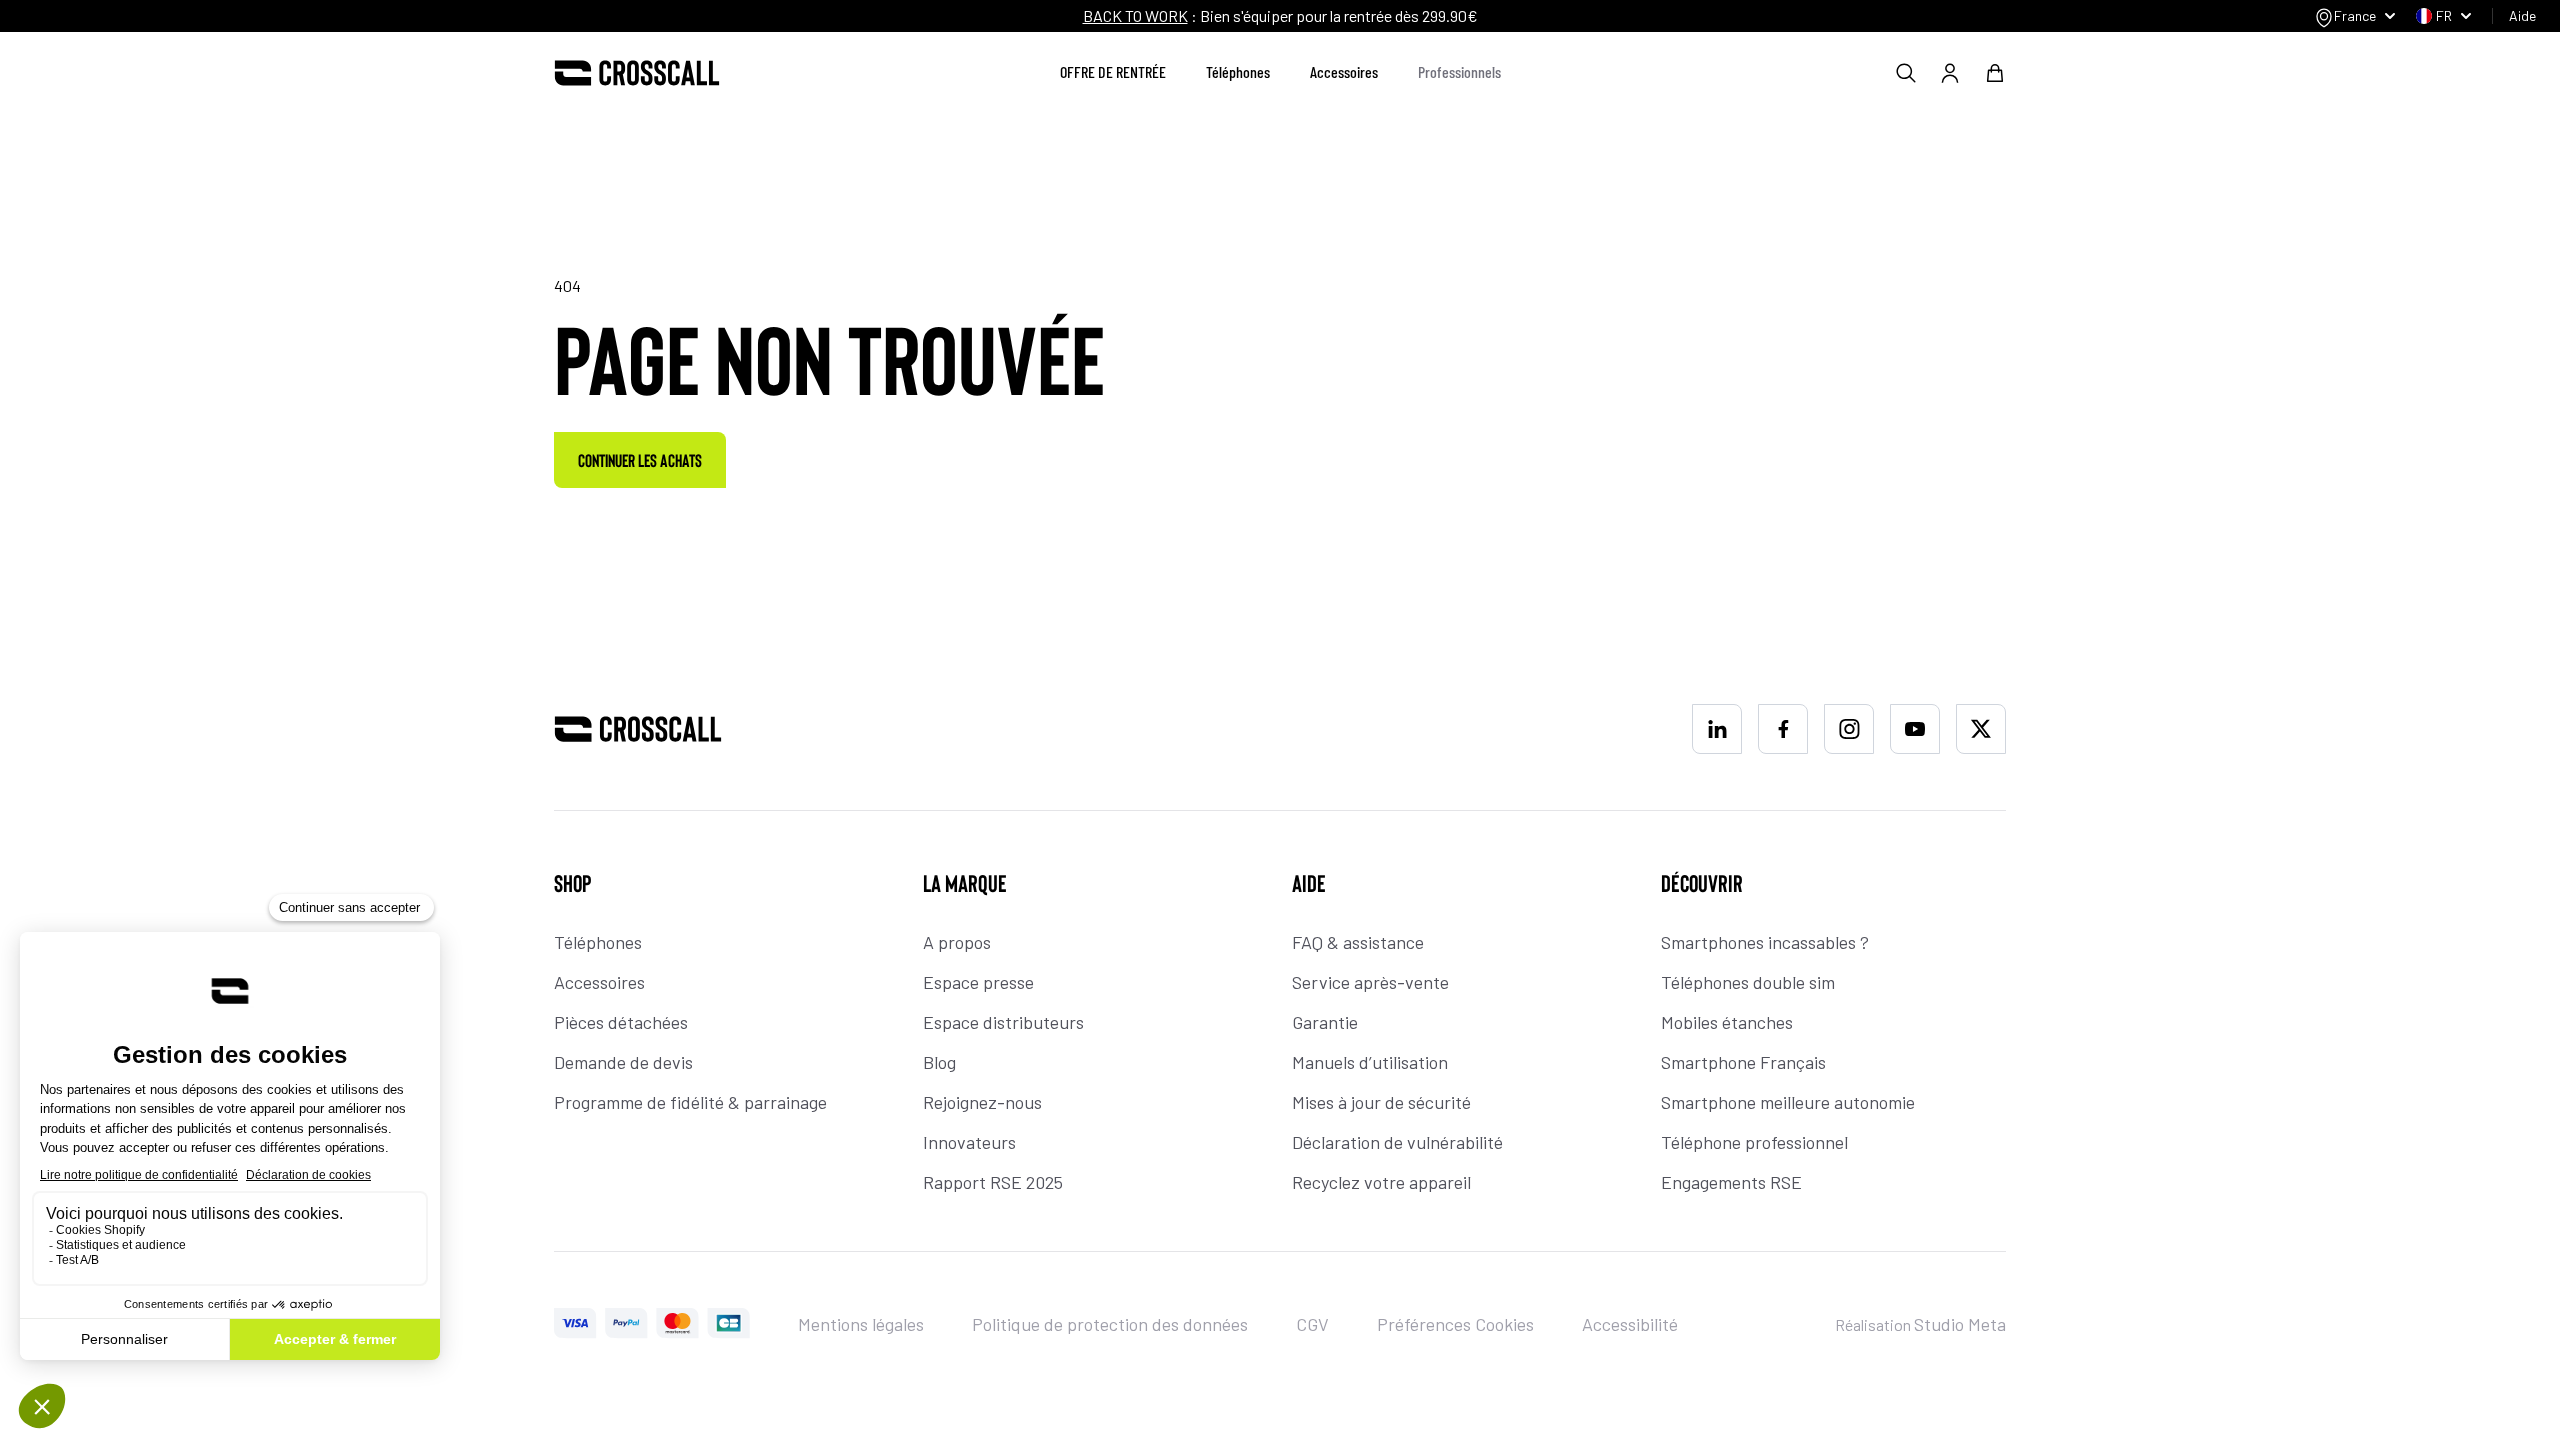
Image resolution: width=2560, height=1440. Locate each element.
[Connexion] (1950, 73)
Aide (2522, 15)
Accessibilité (1630, 1324)
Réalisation (1920, 1324)
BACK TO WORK (1135, 15)
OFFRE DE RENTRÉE (1113, 71)
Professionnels (1459, 71)
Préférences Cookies (1455, 1324)
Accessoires (1344, 71)
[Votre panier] (1995, 73)
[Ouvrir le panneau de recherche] (1906, 73)
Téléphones (1238, 71)
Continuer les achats (640, 460)
